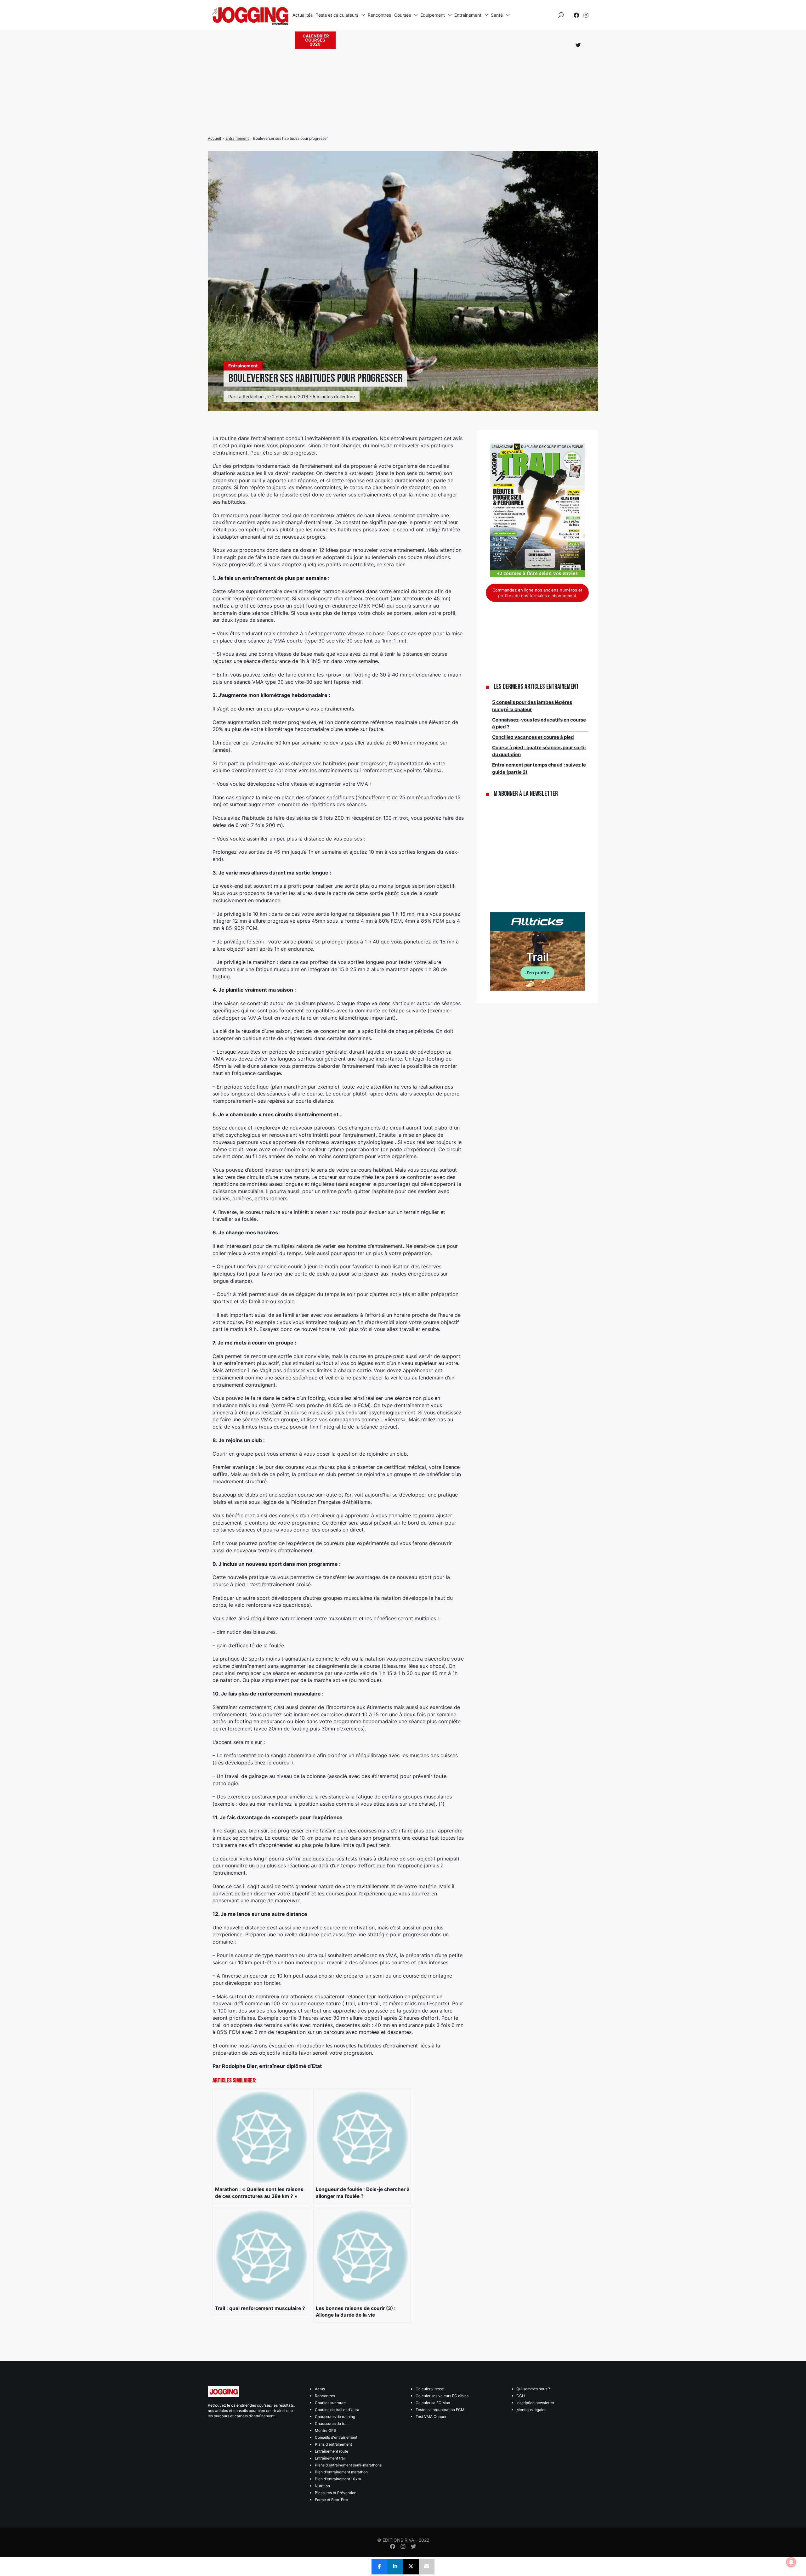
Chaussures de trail (332, 2423)
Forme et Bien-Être (331, 2500)
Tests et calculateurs (337, 15)
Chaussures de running (335, 2417)
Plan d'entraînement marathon (341, 2472)
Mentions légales (531, 2410)
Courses (403, 15)
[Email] (427, 2567)
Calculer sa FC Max (433, 2403)
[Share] (379, 2567)
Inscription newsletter (535, 2403)
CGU (521, 2396)
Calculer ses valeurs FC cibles (442, 2396)
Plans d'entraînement (333, 2444)
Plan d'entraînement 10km (338, 2479)
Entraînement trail (330, 2458)
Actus (320, 2389)
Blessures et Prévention (336, 2493)
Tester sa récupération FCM (440, 2410)
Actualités (303, 15)
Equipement (433, 15)
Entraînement (468, 15)
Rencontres (379, 15)
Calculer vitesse (430, 2389)
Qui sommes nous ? (533, 2389)
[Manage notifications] (791, 2562)
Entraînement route (332, 2451)
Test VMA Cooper (431, 2417)
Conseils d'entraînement (336, 2437)
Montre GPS (326, 2430)
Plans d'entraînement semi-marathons (348, 2465)
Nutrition (322, 2486)
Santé (497, 15)
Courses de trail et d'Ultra (337, 2410)
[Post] (411, 2567)
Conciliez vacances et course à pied (533, 737)
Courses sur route (330, 2403)
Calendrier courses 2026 (316, 40)
